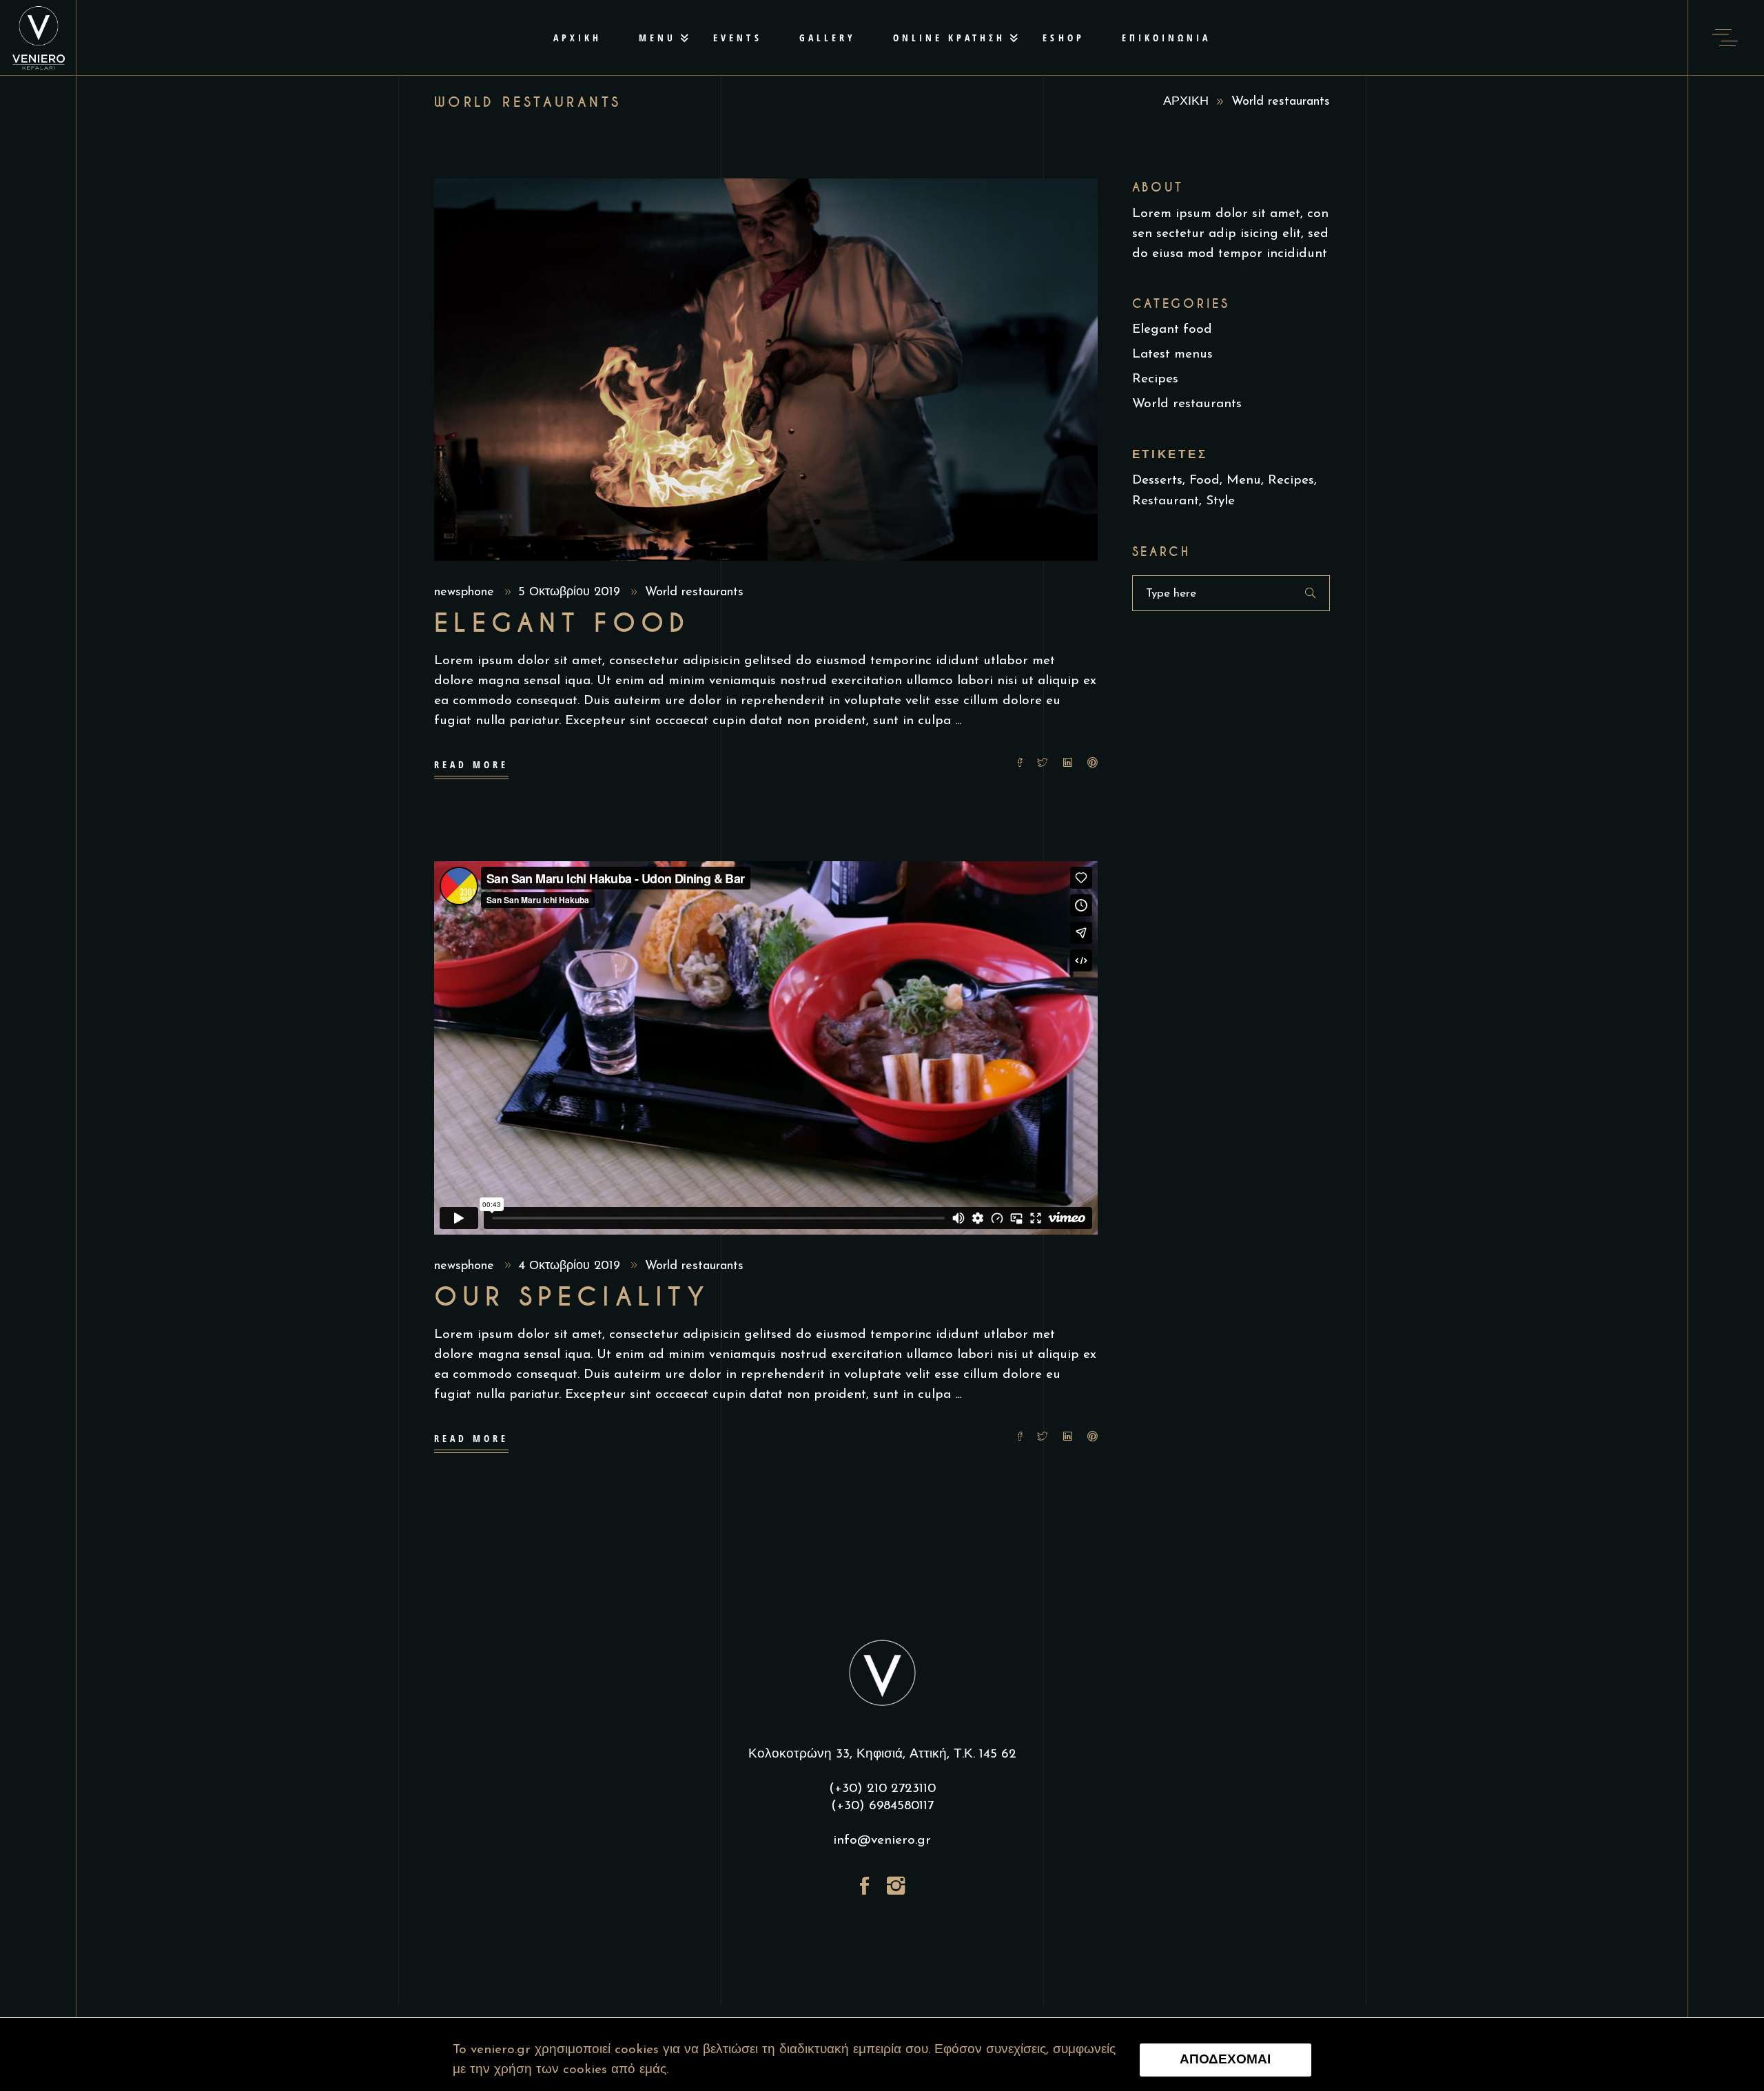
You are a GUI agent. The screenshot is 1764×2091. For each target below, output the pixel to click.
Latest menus (1172, 354)
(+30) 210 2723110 (882, 1789)
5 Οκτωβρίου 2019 (571, 593)
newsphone (466, 593)
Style (1220, 501)
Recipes (1155, 379)
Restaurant (1166, 501)
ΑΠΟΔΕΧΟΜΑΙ (1225, 2060)
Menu (1244, 481)
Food (1204, 481)
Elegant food (562, 624)
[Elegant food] (766, 370)
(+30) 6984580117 (882, 1806)
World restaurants (694, 593)
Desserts (1157, 481)
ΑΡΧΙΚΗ (1186, 102)
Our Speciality (572, 1297)
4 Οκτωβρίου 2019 (571, 1266)
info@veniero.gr (882, 1841)
